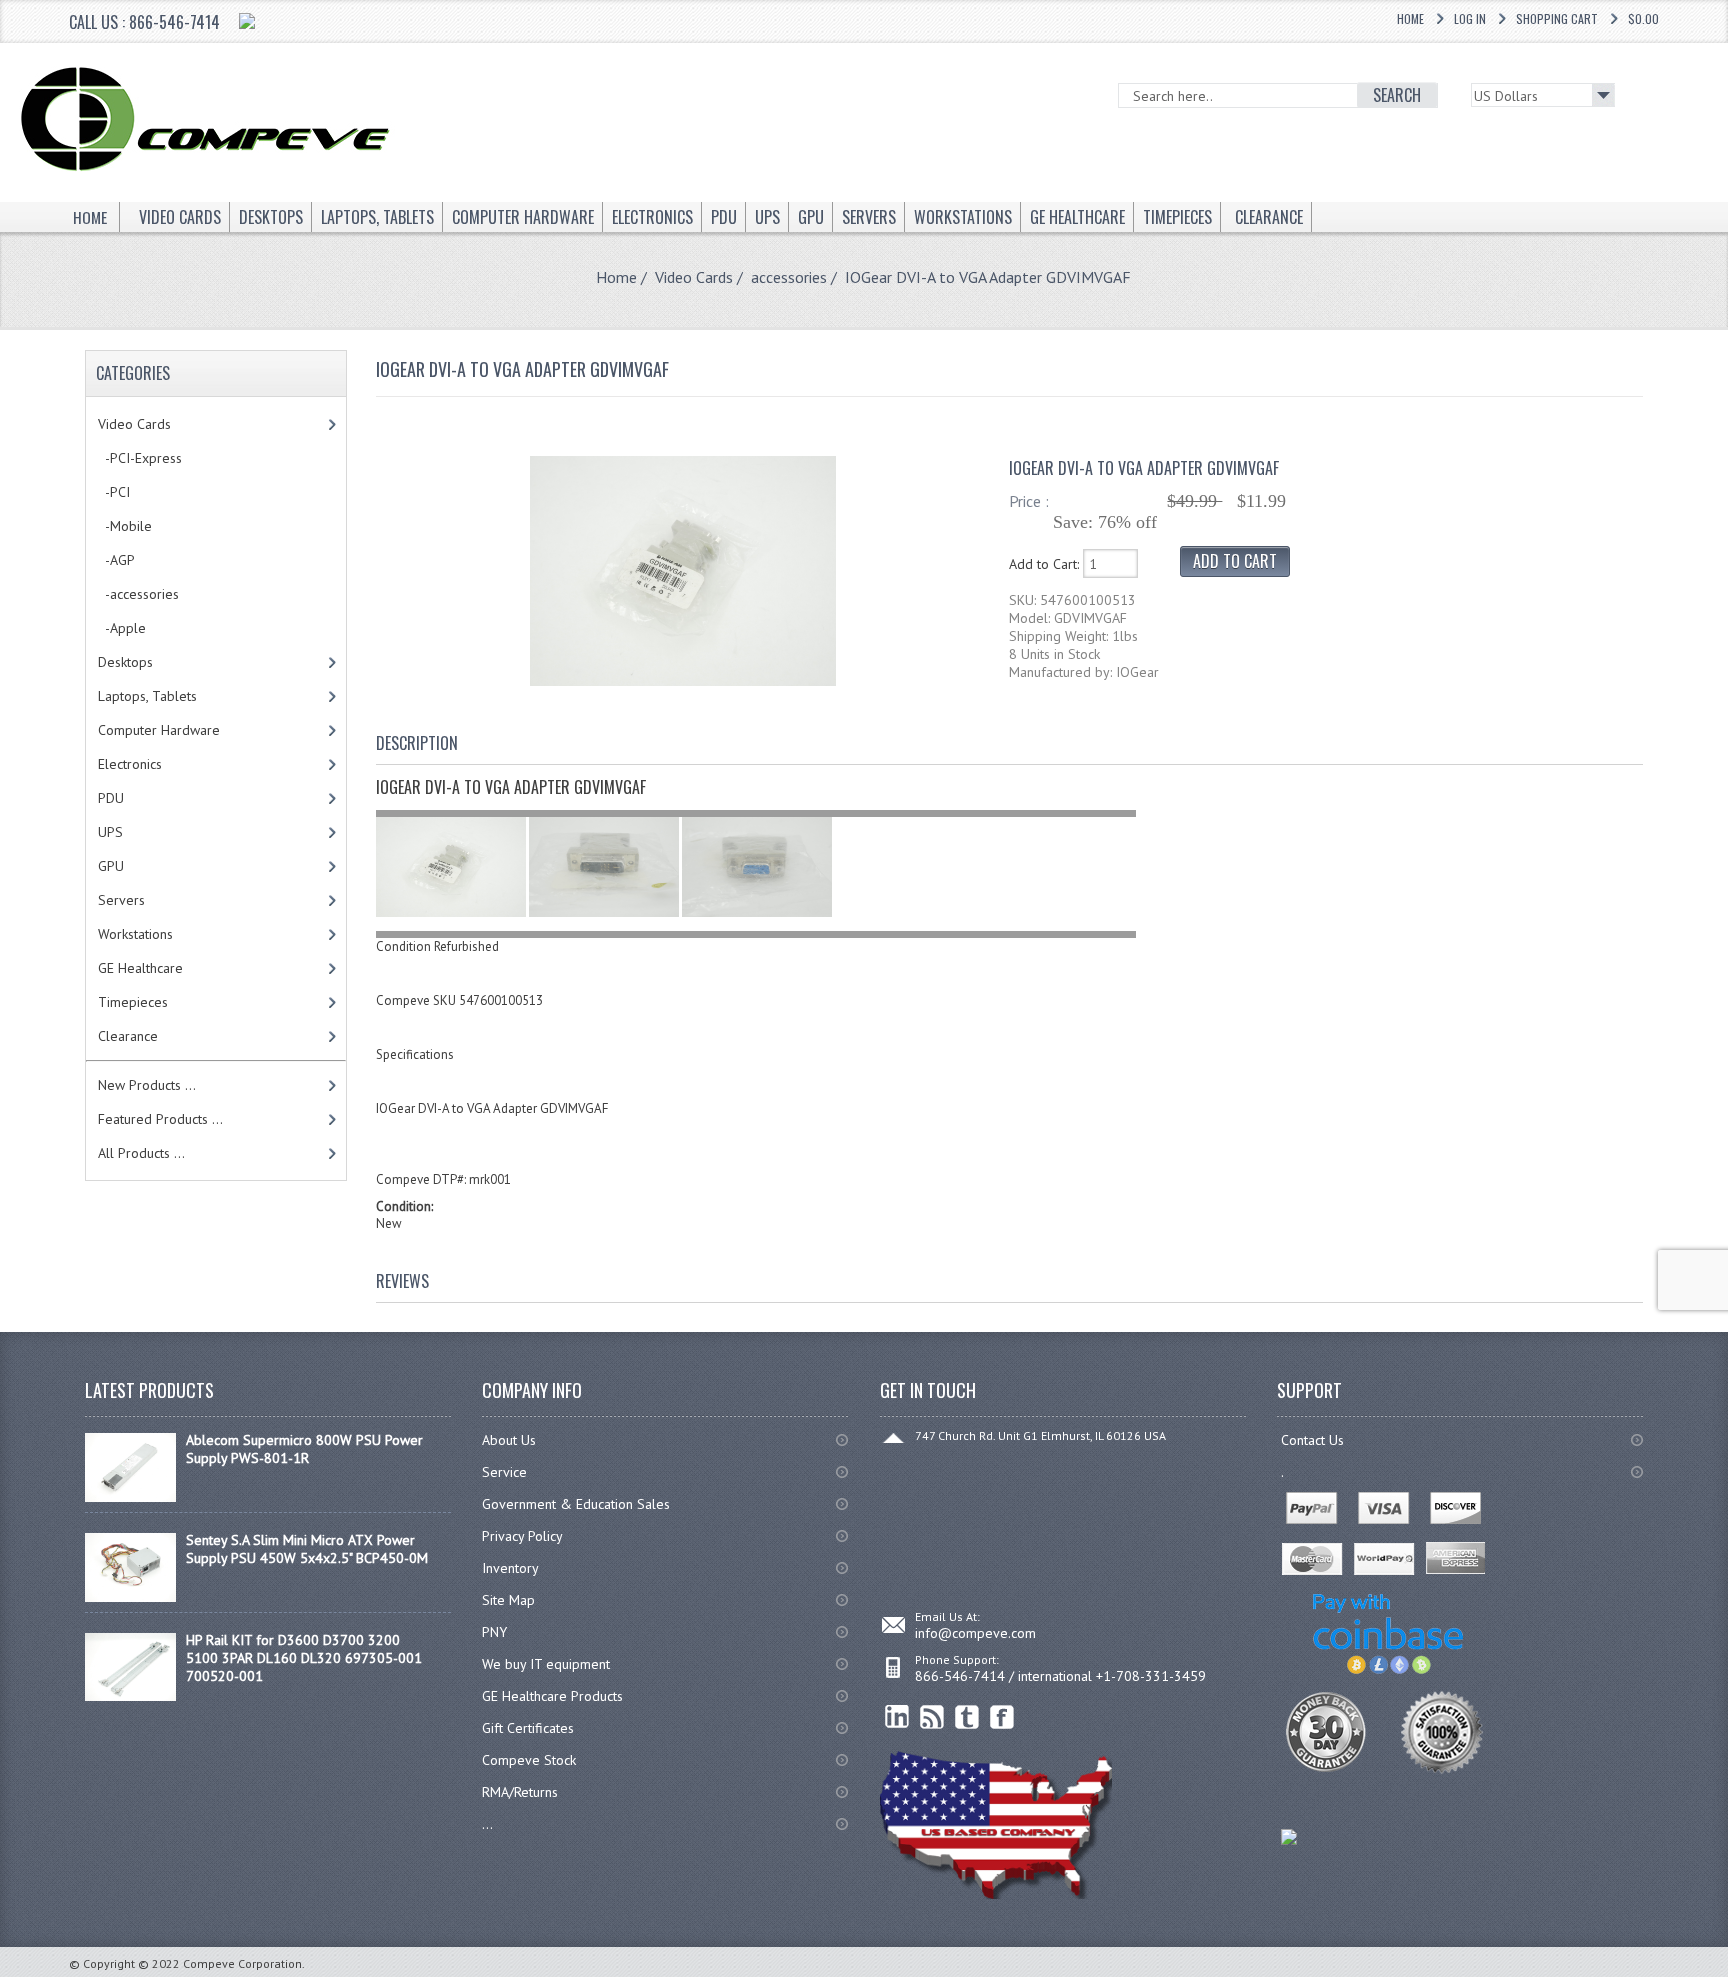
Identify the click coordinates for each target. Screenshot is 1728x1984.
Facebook (1002, 1717)
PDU (111, 798)
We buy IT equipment (546, 1664)
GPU (111, 866)
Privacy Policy (522, 1536)
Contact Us (1312, 1440)
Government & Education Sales (576, 1504)
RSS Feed (932, 1717)
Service (504, 1472)
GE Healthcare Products (552, 1696)
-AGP (116, 560)
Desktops (125, 662)
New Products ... (147, 1085)
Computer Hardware (159, 730)
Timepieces (133, 1002)
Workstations (135, 934)
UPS (110, 832)
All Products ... (141, 1153)
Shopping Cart (1557, 18)
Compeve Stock (529, 1760)
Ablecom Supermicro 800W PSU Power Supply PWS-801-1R (304, 1449)
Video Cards (694, 277)
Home (1410, 18)
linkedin (897, 1717)
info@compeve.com (975, 1633)
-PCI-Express (140, 458)
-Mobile (125, 526)
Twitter (967, 1717)
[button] (1727, 1983)
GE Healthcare (140, 968)
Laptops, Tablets (147, 696)
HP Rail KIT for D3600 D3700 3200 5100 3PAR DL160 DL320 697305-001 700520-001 (304, 1658)
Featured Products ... (160, 1119)
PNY (494, 1632)
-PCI (114, 492)
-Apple (122, 628)
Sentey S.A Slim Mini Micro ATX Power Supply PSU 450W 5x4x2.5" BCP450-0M (307, 1549)
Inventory (510, 1568)
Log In (1470, 18)
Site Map (508, 1600)
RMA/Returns (520, 1792)
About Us (509, 1440)
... (487, 1824)
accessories (789, 277)
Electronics (130, 764)
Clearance (128, 1036)
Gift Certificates (528, 1728)
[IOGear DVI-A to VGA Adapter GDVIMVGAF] (683, 681)
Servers (121, 900)
